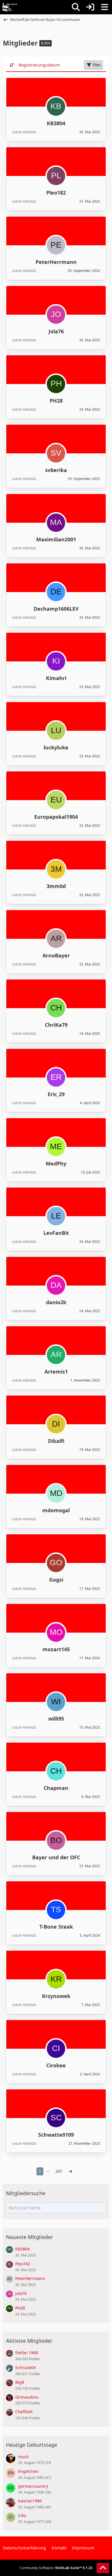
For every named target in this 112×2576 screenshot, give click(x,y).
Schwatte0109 (56, 2135)
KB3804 (56, 123)
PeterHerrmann (56, 262)
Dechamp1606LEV (56, 609)
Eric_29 (56, 1094)
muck (23, 2457)
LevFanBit (56, 1233)
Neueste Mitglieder (29, 2237)
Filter (97, 65)
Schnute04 (25, 2368)
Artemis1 (56, 1372)
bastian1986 (30, 2501)
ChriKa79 (56, 1025)
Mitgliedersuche (26, 2193)
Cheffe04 (24, 2412)
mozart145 (56, 1649)
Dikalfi (56, 1441)
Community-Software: (56, 2568)
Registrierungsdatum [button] (39, 65)
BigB (20, 2382)
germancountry (33, 2486)
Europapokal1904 (56, 817)
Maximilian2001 (56, 539)
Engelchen (28, 2471)
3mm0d (56, 886)
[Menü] (105, 7)
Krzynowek (56, 1996)
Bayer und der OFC (56, 1857)
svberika (56, 470)
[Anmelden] (90, 7)
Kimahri (56, 678)
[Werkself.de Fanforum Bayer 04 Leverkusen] (9, 7)
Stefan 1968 (27, 2353)
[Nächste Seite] (70, 2172)
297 (59, 2171)
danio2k (56, 1302)
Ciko (22, 2515)
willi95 (56, 1719)
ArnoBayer (56, 955)
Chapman (56, 1788)
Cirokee (56, 2065)
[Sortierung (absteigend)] (12, 65)
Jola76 (56, 331)
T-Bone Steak (56, 1927)
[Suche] (76, 7)
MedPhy (56, 1163)
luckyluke (56, 747)
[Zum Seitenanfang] (103, 2568)
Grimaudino (27, 2397)
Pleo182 (56, 193)
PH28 (56, 401)
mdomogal (56, 1510)
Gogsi (56, 1580)
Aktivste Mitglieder (29, 2341)
